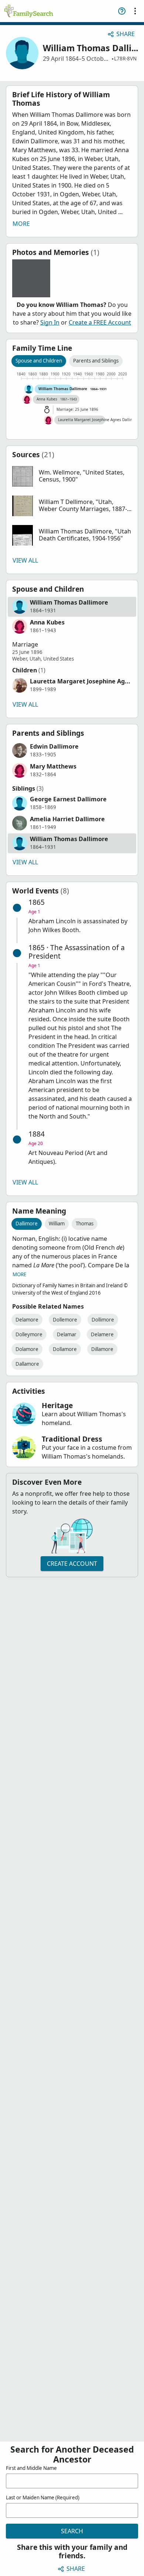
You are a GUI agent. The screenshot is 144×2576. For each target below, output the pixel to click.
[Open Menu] (135, 11)
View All (25, 560)
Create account (72, 1564)
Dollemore (65, 1320)
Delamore (27, 1320)
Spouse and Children (39, 361)
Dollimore (103, 1320)
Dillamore (102, 1349)
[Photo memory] (31, 278)
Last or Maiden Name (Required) (43, 2498)
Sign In (50, 322)
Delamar (67, 1334)
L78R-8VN (125, 59)
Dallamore (27, 1364)
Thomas (85, 1224)
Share (126, 34)
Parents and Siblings (96, 361)
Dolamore (27, 1349)
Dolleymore (29, 1334)
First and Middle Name (31, 2468)
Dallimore (27, 1224)
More (21, 224)
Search (72, 2531)
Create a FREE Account (100, 322)
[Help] (122, 11)
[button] (72, 476)
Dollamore (65, 1349)
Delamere (102, 1334)
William (57, 1224)
